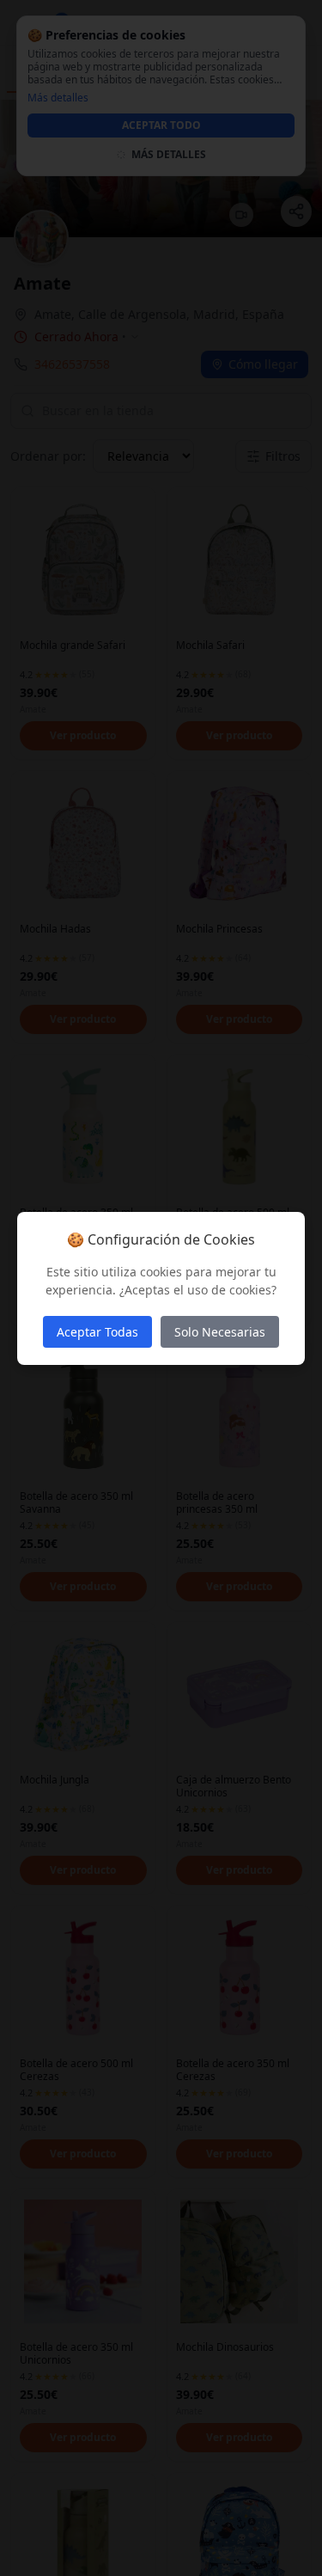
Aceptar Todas (97, 1332)
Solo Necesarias (220, 1332)
